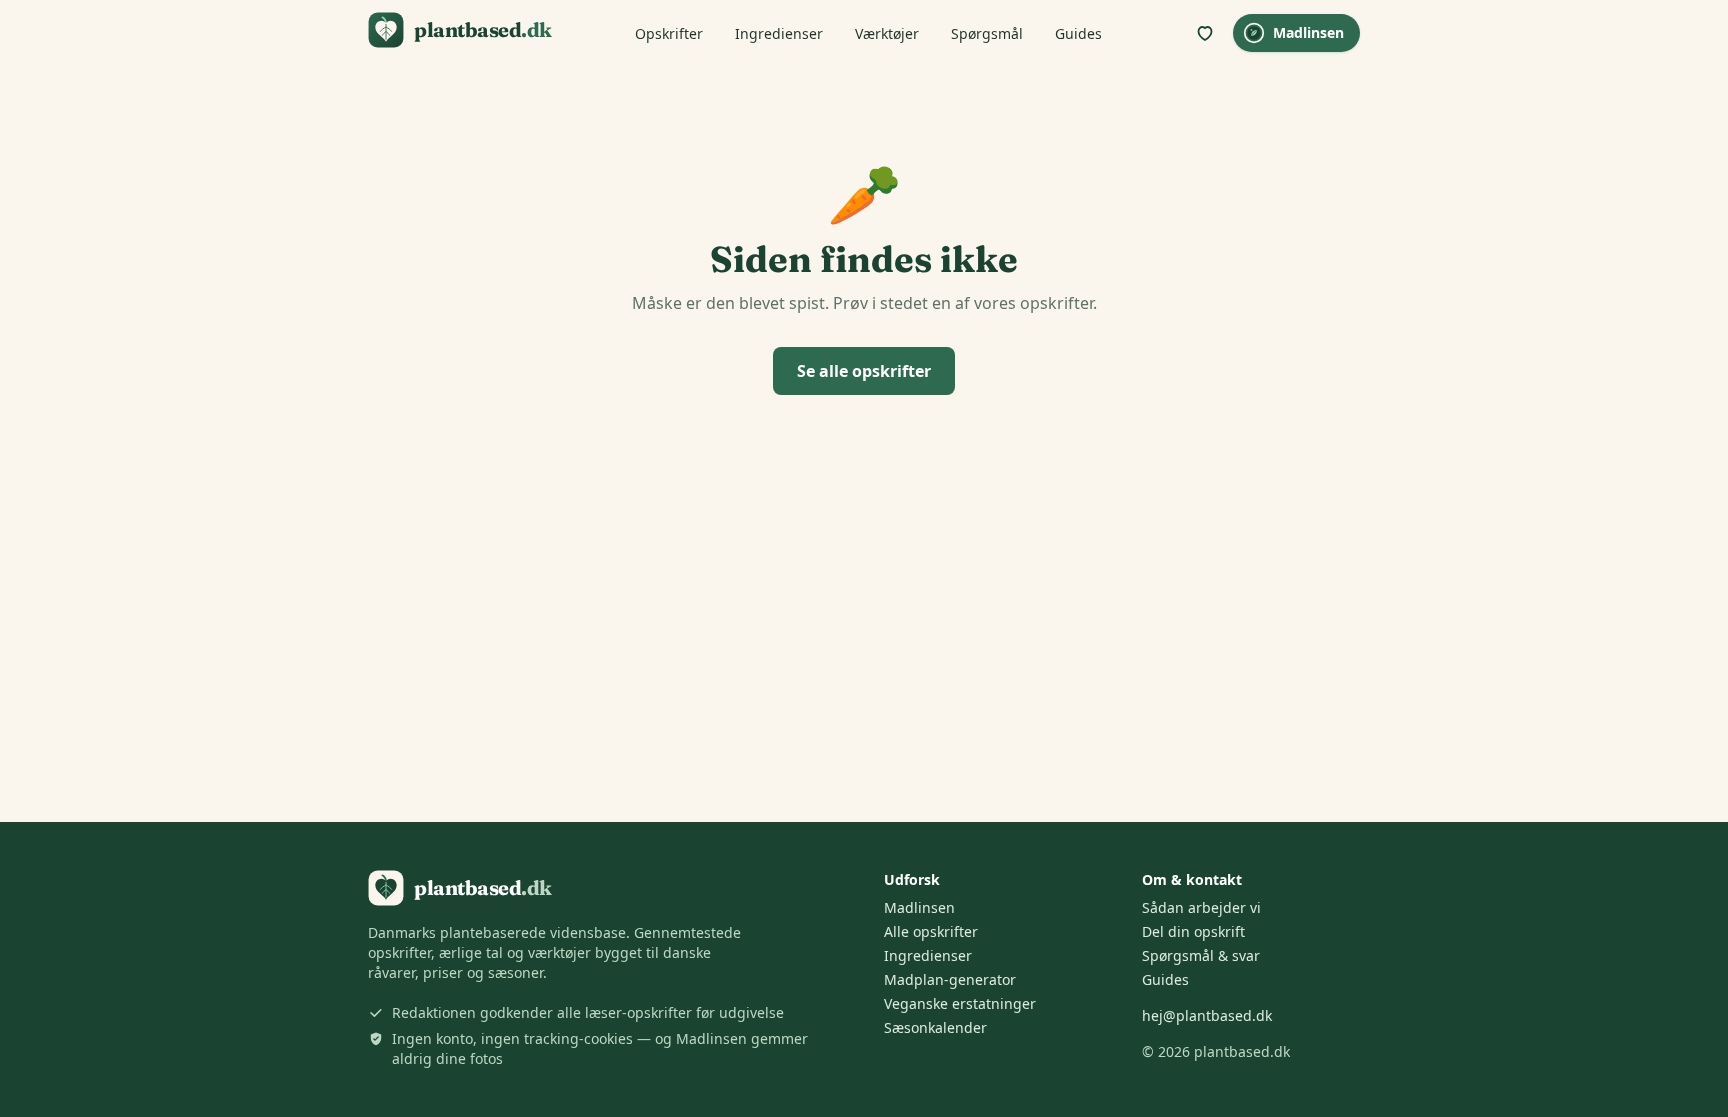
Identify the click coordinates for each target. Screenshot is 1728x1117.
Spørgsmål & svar (1201, 955)
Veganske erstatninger (960, 1003)
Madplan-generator (950, 979)
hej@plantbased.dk (1207, 1015)
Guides (1078, 33)
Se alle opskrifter (864, 371)
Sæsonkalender (935, 1027)
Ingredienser (779, 33)
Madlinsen (1308, 32)
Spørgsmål (987, 33)
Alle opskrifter (931, 931)
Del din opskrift (1193, 931)
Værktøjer (887, 33)
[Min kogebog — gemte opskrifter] (1205, 33)
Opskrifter (669, 33)
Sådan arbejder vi (1201, 907)
